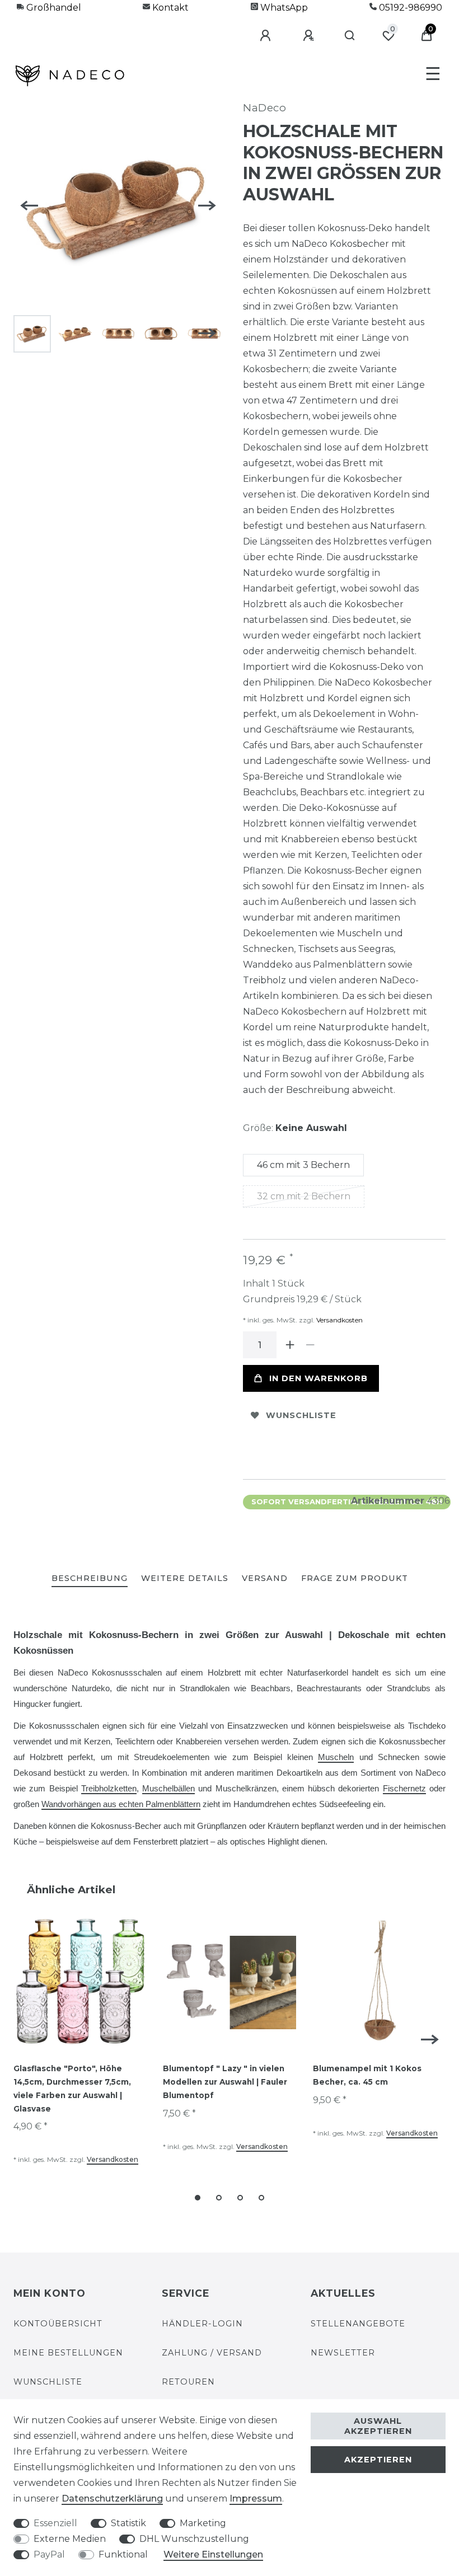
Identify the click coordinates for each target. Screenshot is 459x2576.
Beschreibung (90, 1578)
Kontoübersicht (58, 2324)
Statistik (128, 2523)
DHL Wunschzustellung (194, 2539)
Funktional (123, 2554)
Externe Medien (70, 2539)
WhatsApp (283, 8)
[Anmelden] (267, 36)
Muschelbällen (168, 1789)
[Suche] (350, 36)
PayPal (49, 2554)
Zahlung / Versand (212, 2353)
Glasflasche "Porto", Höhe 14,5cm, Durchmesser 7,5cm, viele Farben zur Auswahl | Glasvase (72, 2088)
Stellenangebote (358, 2324)
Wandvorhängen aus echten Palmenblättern (121, 1804)
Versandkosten (339, 1320)
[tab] (90, 1579)
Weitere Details (185, 1578)
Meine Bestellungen (68, 2353)
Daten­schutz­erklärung (112, 2498)
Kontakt (169, 8)
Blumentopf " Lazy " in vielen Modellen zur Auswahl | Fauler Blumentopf (225, 2082)
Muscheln (336, 1757)
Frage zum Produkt (355, 1578)
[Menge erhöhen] (290, 1345)
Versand (265, 1578)
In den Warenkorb (319, 1378)
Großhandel (53, 8)
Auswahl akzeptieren (378, 2426)
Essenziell (55, 2523)
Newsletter (343, 2353)
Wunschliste (301, 1415)
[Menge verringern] (310, 1345)
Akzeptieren (378, 2460)
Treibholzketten (109, 1789)
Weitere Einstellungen (213, 2554)
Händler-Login (202, 2324)
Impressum (256, 2498)
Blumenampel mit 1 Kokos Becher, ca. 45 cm (367, 2075)
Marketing (203, 2523)
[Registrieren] (310, 36)
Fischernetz (404, 1789)
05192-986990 (409, 8)
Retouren (188, 2382)
